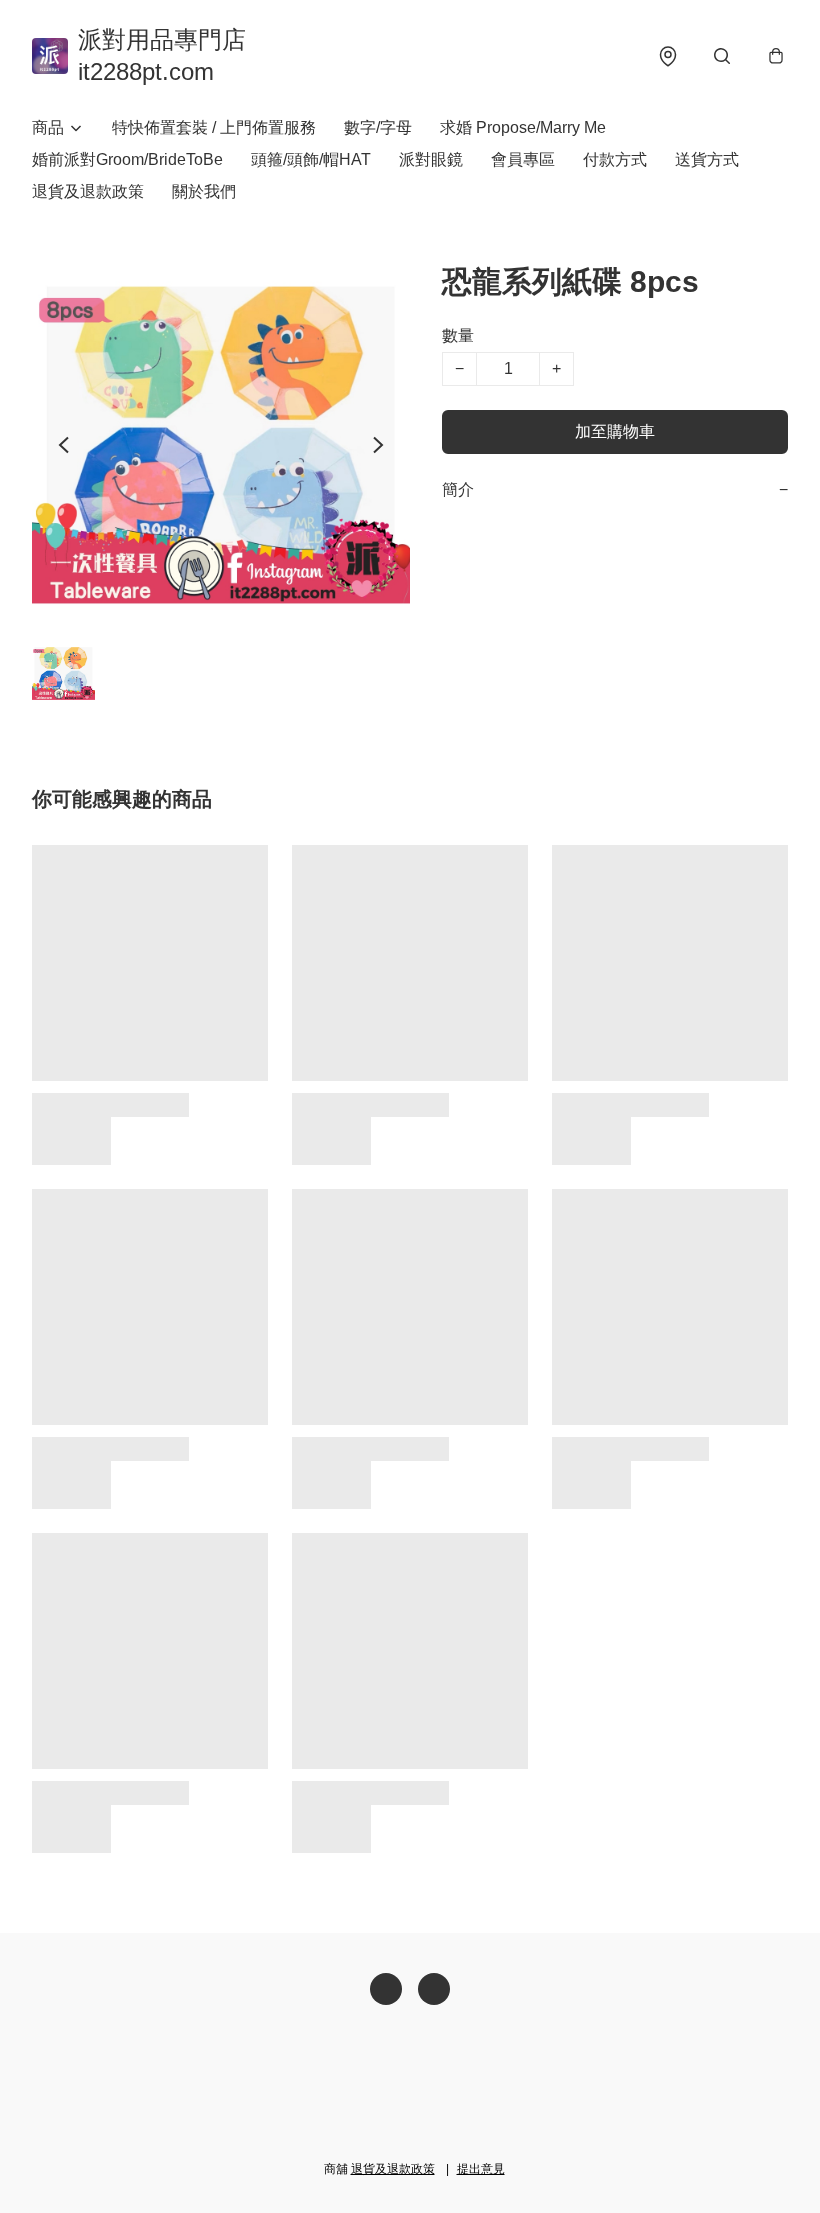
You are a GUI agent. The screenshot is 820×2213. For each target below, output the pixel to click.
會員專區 (523, 159)
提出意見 (481, 2169)
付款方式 (615, 159)
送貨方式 (707, 159)
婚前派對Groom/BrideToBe (127, 159)
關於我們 (204, 191)
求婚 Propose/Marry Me (523, 127)
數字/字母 (378, 127)
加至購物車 (615, 431)
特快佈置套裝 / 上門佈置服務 (214, 127)
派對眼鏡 (431, 159)
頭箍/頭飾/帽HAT (311, 159)
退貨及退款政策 (88, 191)
